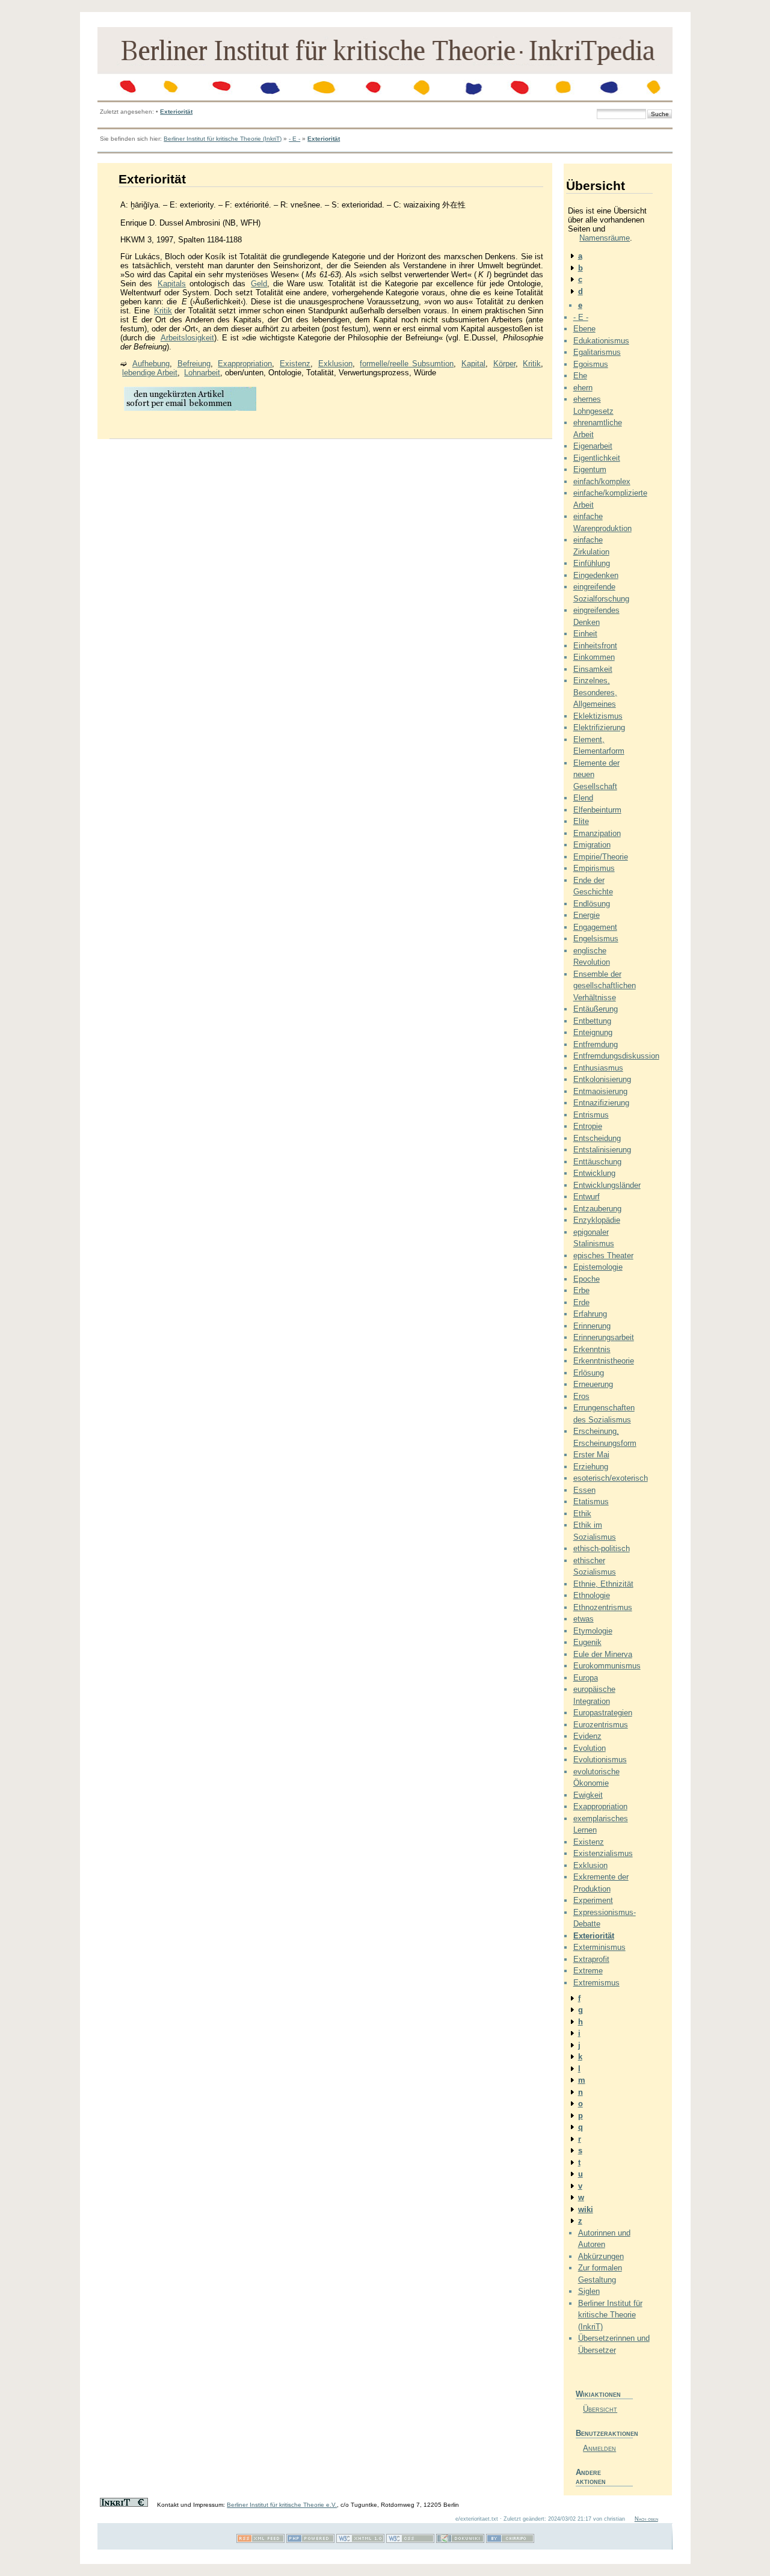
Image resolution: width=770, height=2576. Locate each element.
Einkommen (594, 657)
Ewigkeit (588, 1795)
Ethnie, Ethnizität (603, 1584)
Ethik (582, 1514)
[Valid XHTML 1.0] (360, 2541)
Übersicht (600, 2409)
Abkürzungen (601, 2256)
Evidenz (587, 1736)
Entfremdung (596, 1044)
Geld (259, 284)
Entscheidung (597, 1138)
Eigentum (590, 469)
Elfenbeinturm (597, 810)
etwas (584, 1619)
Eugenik (587, 1642)
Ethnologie (592, 1595)
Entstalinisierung (602, 1150)
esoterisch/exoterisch (611, 1478)
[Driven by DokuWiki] (460, 2541)
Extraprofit (591, 1959)
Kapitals (172, 284)
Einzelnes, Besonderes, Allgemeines (595, 692)
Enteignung (593, 1032)
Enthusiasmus (598, 1068)
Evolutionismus (600, 1760)
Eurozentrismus (601, 1725)
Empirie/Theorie (601, 857)
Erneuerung (593, 1384)
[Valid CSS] (410, 2541)
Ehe (580, 376)
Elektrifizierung (599, 727)
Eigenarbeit (593, 446)
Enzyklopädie (597, 1220)
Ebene (584, 329)
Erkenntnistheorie (604, 1361)
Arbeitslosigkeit (187, 338)
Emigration (592, 845)
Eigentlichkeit (597, 458)
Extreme (588, 1971)
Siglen (589, 2291)
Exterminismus (599, 1947)
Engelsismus (596, 939)
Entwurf (587, 1197)
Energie (587, 915)
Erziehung (591, 1467)
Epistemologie (598, 1267)
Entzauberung (597, 1209)
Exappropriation (245, 364)
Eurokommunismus (607, 1666)
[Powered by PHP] (310, 2541)
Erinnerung (592, 1326)
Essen (584, 1490)
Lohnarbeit (202, 373)
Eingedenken (596, 575)
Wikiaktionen (598, 2394)
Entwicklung (594, 1173)
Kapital (473, 364)
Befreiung (194, 364)
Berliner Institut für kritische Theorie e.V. (282, 2505)
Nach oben (646, 2519)
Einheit (585, 634)
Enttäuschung (597, 1162)
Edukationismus (601, 341)
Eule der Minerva (603, 1654)
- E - (294, 139)
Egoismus (591, 364)
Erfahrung (590, 1314)
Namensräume (605, 238)
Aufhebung (151, 364)
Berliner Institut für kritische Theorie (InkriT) (223, 139)
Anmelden (599, 2448)
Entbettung (592, 1021)
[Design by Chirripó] (510, 2541)
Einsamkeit (593, 669)
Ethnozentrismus (603, 1607)
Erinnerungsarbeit (604, 1337)
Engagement (595, 927)
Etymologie (593, 1631)
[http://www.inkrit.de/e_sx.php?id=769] (190, 410)
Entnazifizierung (601, 1103)
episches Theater (603, 1256)
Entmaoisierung (600, 1091)
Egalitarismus (597, 352)
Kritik (163, 311)
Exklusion (335, 364)
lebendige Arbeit (150, 373)
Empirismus (594, 868)
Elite (581, 821)
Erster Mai (591, 1455)
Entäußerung (596, 1009)
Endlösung (592, 904)
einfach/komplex (602, 481)
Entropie (588, 1126)
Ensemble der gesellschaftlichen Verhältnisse (605, 986)
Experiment (593, 1900)
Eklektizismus (598, 716)
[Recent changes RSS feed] (260, 2541)
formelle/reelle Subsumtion (407, 364)
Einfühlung (592, 563)
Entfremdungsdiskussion (616, 1056)
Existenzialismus (603, 1853)
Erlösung (589, 1373)
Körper (504, 364)
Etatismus (591, 1502)
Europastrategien (603, 1713)
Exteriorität (176, 112)
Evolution (590, 1748)
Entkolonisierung (602, 1079)
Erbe (581, 1290)
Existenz (295, 364)
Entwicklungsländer (607, 1185)
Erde (581, 1302)
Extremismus (596, 1983)
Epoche (587, 1279)
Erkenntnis (592, 1349)
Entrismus (591, 1115)
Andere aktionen (591, 2477)
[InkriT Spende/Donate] (124, 2505)
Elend (583, 798)
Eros (581, 1396)
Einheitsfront (595, 646)
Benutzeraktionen (604, 2433)
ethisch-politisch (602, 1548)
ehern (583, 388)
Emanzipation (597, 833)
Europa (586, 1678)
